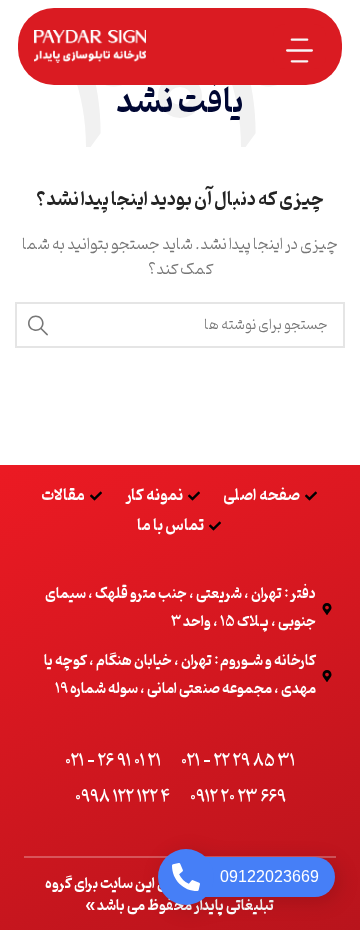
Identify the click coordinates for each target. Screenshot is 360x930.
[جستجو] (38, 325)
